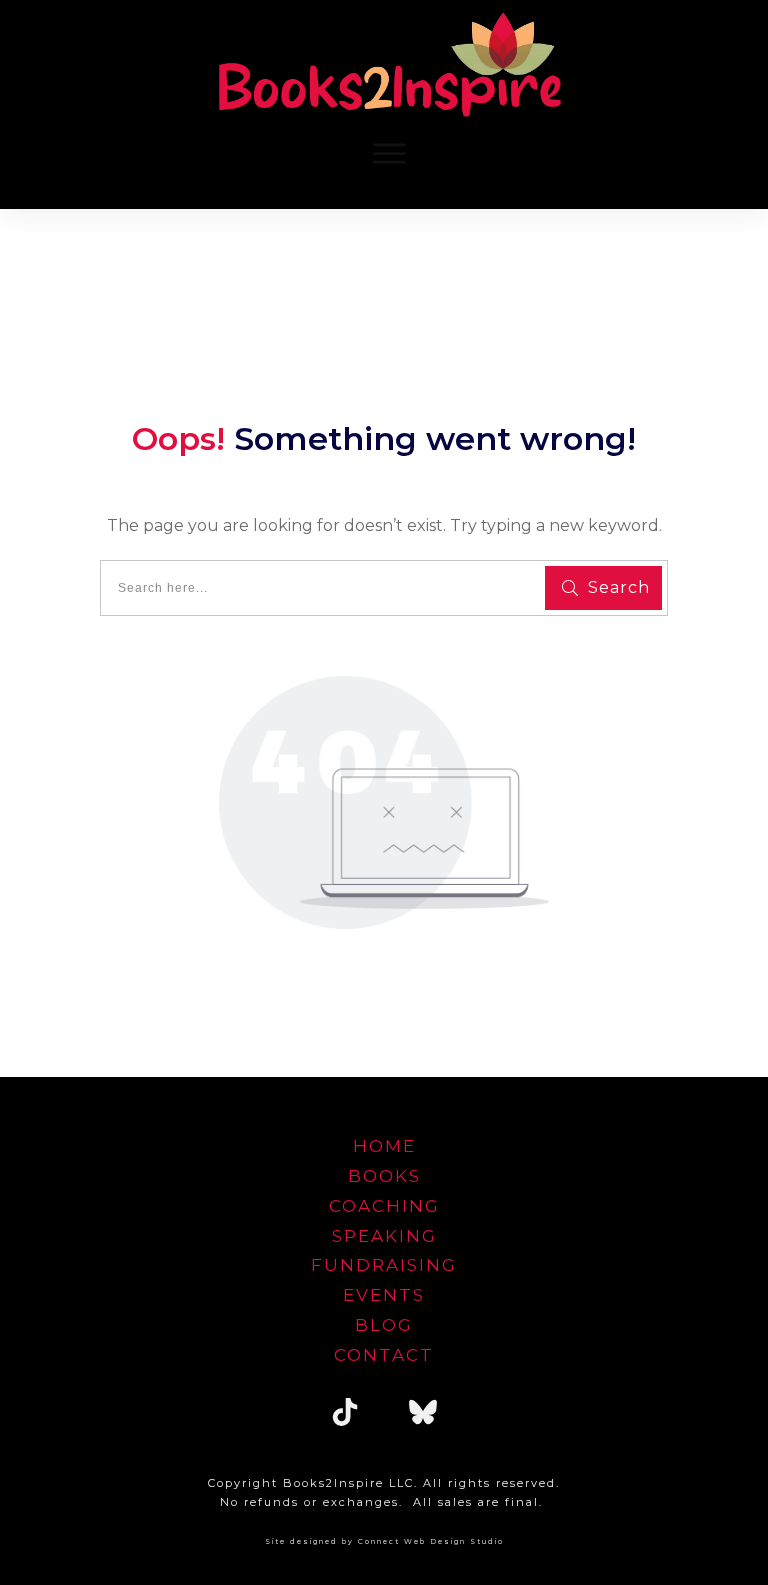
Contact (384, 1355)
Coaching (384, 1206)
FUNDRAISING (384, 1265)
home (384, 1146)
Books (384, 1176)
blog (384, 1325)
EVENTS (384, 1295)
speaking (384, 1236)
